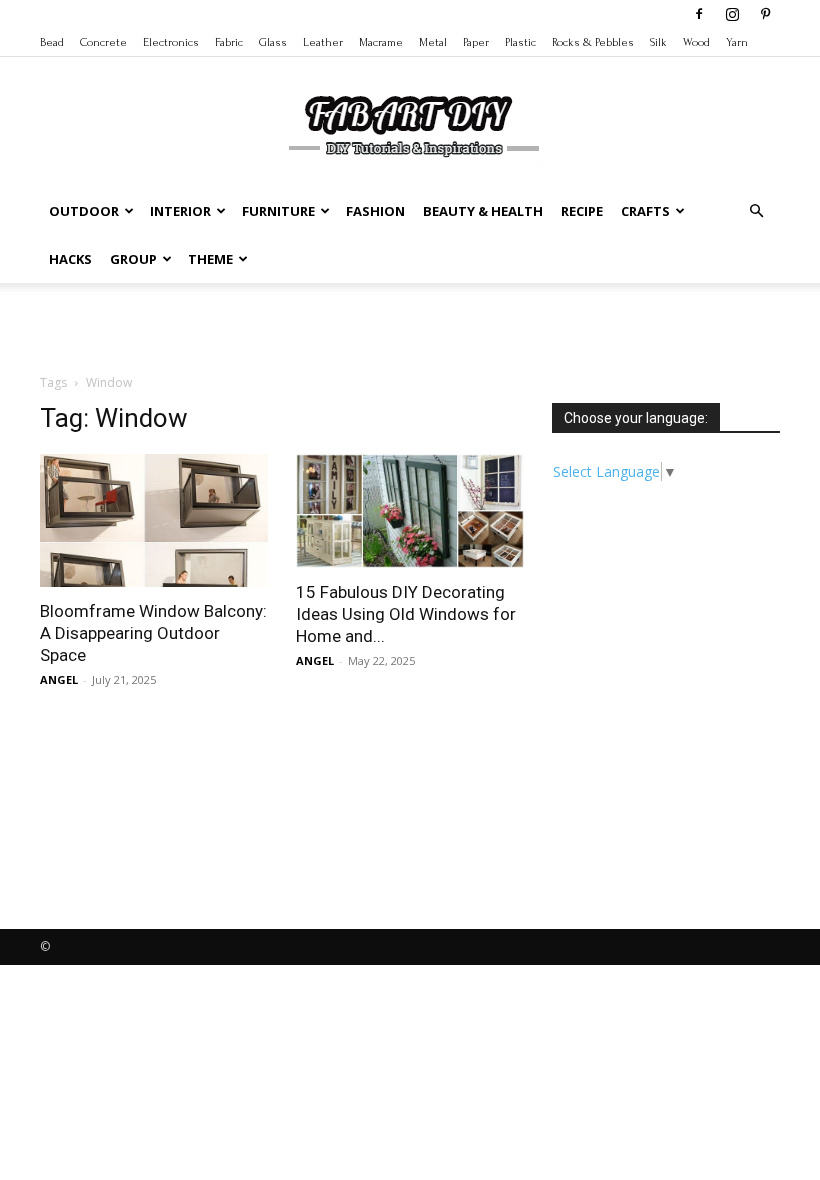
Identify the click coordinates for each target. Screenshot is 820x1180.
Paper (476, 42)
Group (133, 259)
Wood (696, 42)
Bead (52, 42)
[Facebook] (699, 14)
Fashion (375, 211)
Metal (433, 42)
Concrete (103, 42)
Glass (273, 42)
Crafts (645, 211)
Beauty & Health (483, 211)
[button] (756, 211)
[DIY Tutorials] (410, 123)
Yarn (737, 42)
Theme (210, 259)
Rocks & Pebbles (593, 42)
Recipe (582, 211)
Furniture (278, 211)
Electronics (171, 42)
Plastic (520, 42)
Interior (180, 211)
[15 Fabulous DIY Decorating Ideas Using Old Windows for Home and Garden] (410, 511)
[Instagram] (732, 14)
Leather (323, 42)
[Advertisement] (410, 327)
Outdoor (84, 211)
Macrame (381, 42)
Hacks (70, 259)
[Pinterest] (765, 14)
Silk (658, 42)
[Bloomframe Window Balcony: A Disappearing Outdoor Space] (154, 520)
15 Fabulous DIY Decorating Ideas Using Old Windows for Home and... (406, 614)
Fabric (229, 42)
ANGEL (59, 679)
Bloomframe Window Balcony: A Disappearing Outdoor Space (153, 633)
